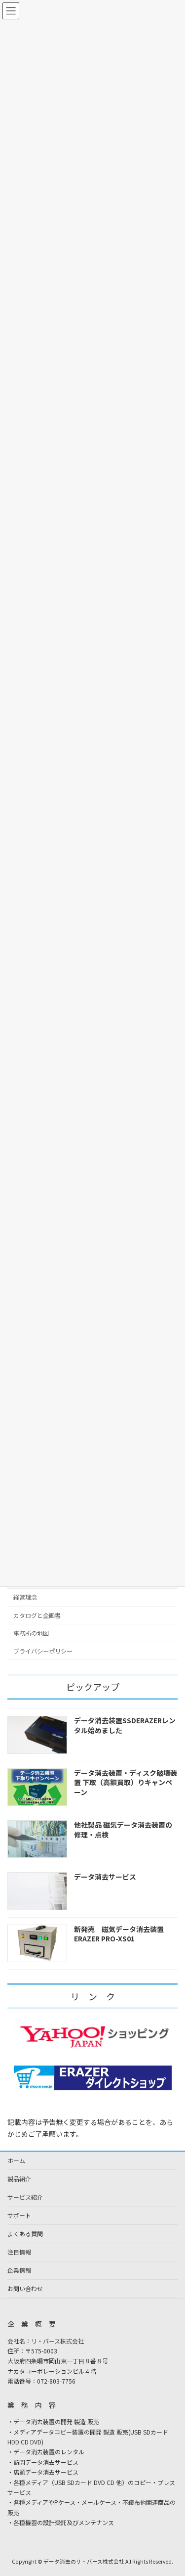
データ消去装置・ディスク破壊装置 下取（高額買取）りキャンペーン (126, 1782)
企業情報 (19, 2270)
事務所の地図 (31, 1633)
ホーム (16, 2160)
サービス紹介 (25, 2197)
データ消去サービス (105, 1877)
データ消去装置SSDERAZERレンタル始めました (125, 1725)
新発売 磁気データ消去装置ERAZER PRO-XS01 (119, 1934)
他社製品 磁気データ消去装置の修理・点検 (123, 1830)
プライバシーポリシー (43, 1651)
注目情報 (19, 2252)
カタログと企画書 (37, 1615)
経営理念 (25, 1598)
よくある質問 (25, 2233)
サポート (19, 2215)
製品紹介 (19, 2179)
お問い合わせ (25, 2288)
